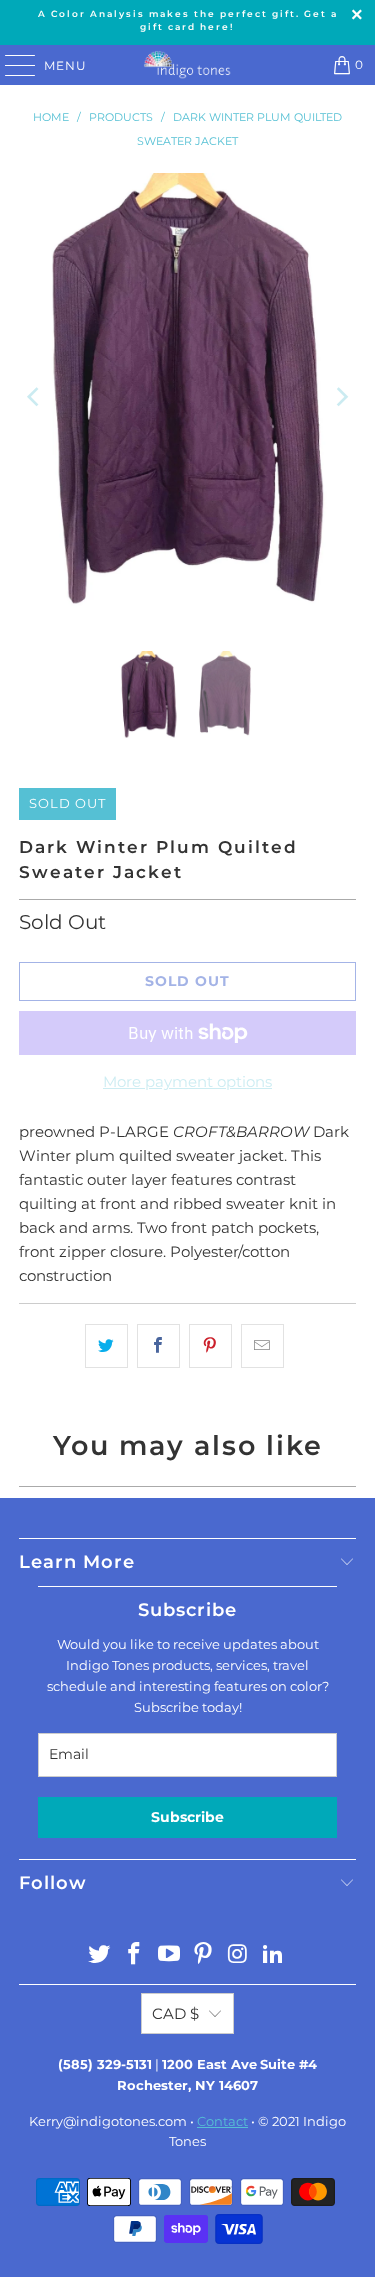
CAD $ (175, 2013)
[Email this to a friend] (262, 1346)
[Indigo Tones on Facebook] (135, 1955)
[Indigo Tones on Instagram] (239, 1955)
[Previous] (34, 397)
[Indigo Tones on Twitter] (100, 1955)
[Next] (341, 397)
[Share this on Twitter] (106, 1346)
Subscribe (187, 1817)
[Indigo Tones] (188, 65)
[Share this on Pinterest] (210, 1346)
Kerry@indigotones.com (108, 2121)
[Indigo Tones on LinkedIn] (273, 1955)
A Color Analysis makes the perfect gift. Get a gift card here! (188, 20)
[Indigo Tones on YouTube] (169, 1955)
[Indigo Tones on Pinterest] (204, 1955)
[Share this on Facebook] (158, 1346)
